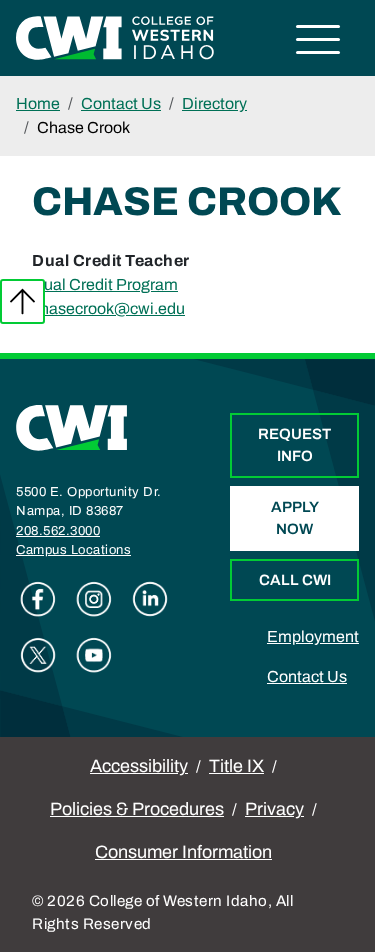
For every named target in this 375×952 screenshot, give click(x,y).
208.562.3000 (58, 531)
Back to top (22, 301)
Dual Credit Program (105, 284)
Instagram (94, 599)
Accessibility (139, 766)
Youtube (94, 655)
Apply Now (295, 518)
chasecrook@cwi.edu (108, 308)
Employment (313, 636)
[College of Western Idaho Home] (115, 36)
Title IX (236, 766)
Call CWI (295, 580)
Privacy (274, 809)
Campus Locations (73, 550)
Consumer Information (183, 852)
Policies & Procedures (137, 809)
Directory (214, 103)
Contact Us (121, 103)
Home (38, 103)
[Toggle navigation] (318, 42)
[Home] (72, 426)
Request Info (294, 445)
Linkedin (150, 599)
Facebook (38, 599)
